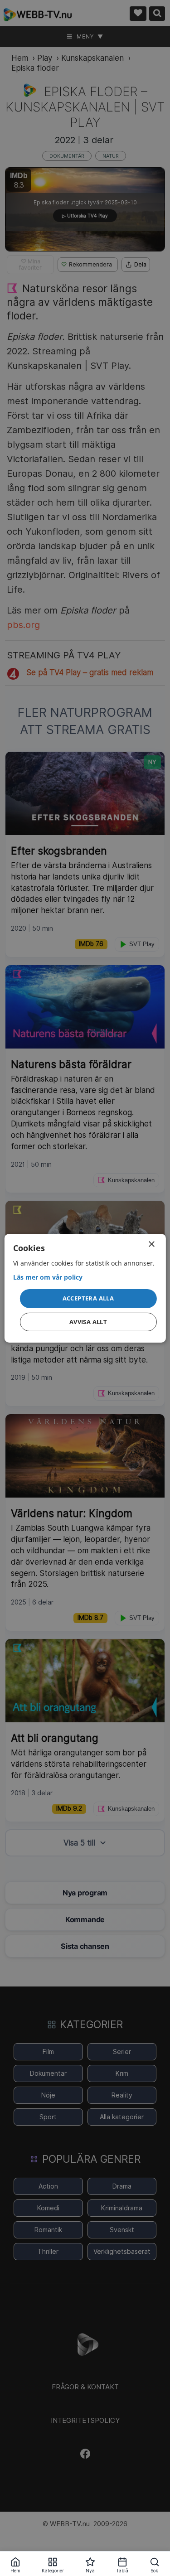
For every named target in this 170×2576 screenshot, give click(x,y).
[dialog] (85, 1288)
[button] (88, 1299)
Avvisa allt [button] (88, 1322)
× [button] (151, 1244)
